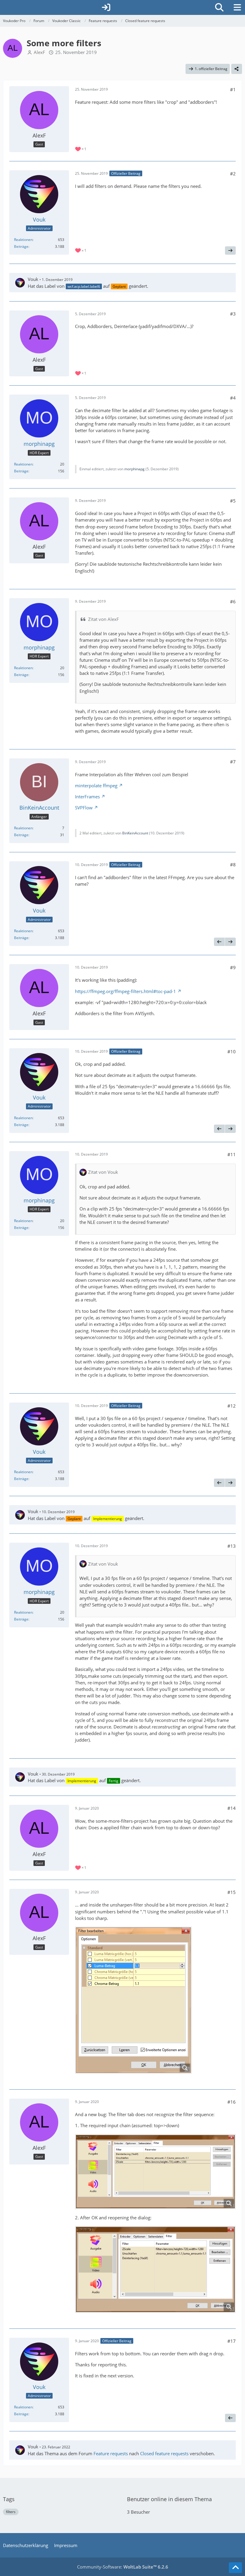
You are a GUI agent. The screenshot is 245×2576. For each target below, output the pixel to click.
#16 (232, 2102)
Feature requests (111, 2453)
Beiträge (21, 246)
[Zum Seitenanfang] (235, 2568)
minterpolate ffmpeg (96, 786)
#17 (232, 2341)
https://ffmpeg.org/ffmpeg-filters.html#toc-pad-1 (125, 991)
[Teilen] (237, 69)
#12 (232, 1406)
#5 (233, 501)
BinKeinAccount (135, 833)
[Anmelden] (106, 7)
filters (11, 2512)
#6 (233, 602)
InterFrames (87, 797)
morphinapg (134, 469)
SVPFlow (84, 808)
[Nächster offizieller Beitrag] (230, 251)
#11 (232, 1154)
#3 (233, 314)
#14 (232, 1808)
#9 (233, 967)
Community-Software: (123, 2567)
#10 (232, 1052)
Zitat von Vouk (103, 1172)
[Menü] (237, 7)
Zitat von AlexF (104, 619)
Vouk (33, 279)
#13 (232, 1546)
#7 (233, 762)
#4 (233, 398)
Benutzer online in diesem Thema (169, 2499)
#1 (233, 89)
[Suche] (219, 7)
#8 (233, 865)
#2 (233, 174)
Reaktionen (23, 240)
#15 (232, 1892)
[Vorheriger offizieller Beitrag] (219, 942)
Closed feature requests (164, 2453)
